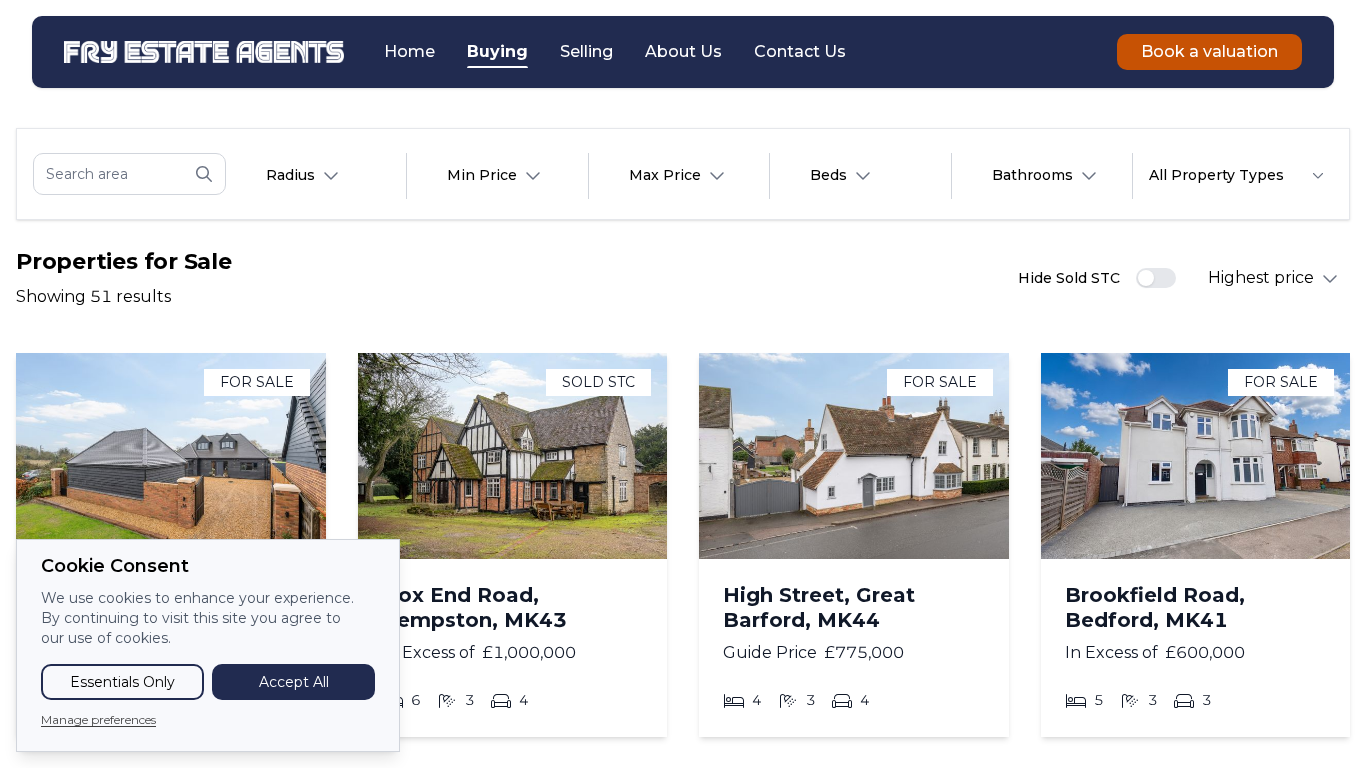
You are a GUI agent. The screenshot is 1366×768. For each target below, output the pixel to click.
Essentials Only (122, 682)
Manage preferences (98, 719)
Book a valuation (1209, 51)
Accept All (294, 682)
